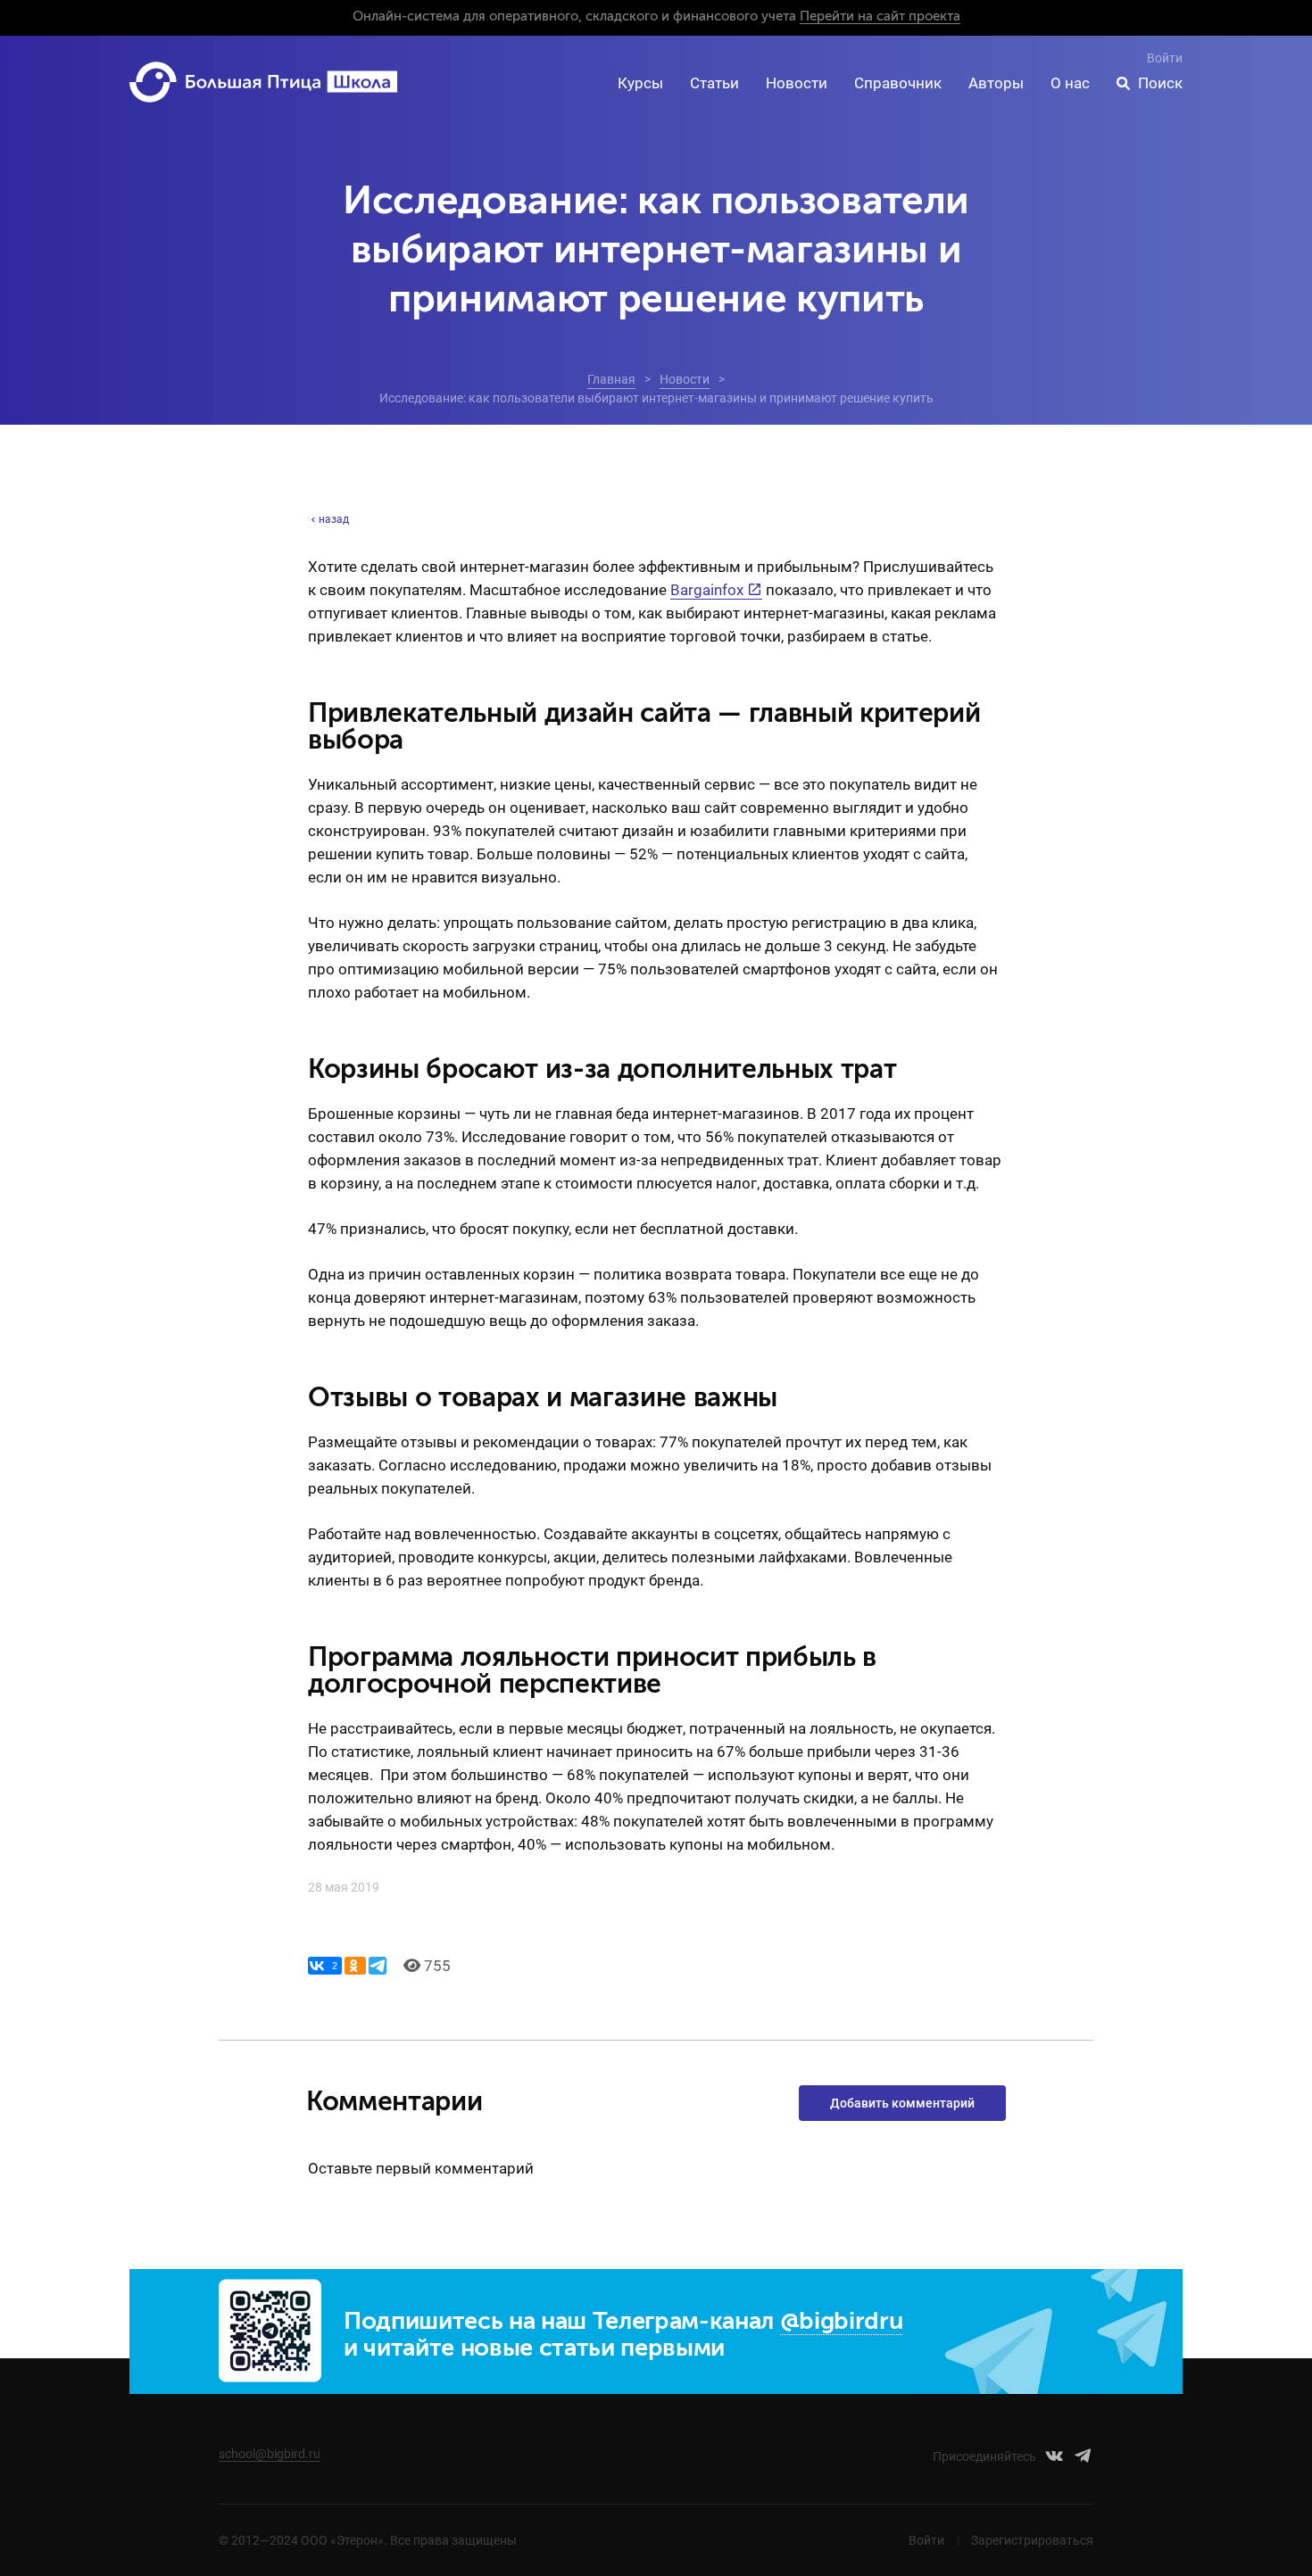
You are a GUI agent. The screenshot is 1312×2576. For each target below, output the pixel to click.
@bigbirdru (842, 2322)
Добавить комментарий (902, 2103)
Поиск (1160, 83)
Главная (611, 379)
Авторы (996, 83)
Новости (797, 83)
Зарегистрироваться (1032, 2540)
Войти (1165, 58)
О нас (1070, 83)
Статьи (714, 83)
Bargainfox (707, 590)
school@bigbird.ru (270, 2454)
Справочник (898, 83)
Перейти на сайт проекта (880, 17)
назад (334, 519)
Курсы (640, 83)
